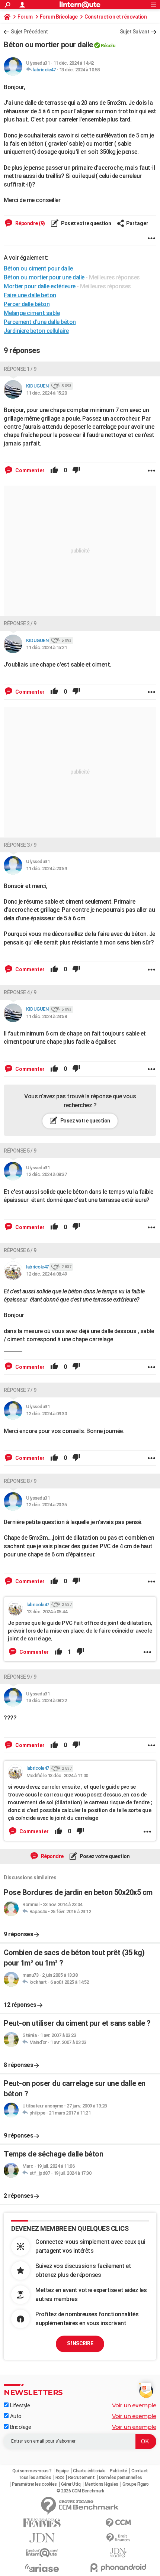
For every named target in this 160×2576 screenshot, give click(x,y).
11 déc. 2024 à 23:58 (46, 1016)
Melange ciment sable (32, 313)
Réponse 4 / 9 (20, 992)
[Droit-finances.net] (118, 2538)
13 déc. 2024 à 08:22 (46, 1700)
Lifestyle (19, 2405)
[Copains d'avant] (42, 2553)
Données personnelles (121, 2478)
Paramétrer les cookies (34, 2484)
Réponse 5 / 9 (20, 1151)
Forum (25, 17)
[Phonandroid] (118, 2568)
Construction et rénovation (116, 17)
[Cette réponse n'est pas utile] (76, 470)
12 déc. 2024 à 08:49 (46, 1274)
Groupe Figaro (136, 2484)
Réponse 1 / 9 (20, 369)
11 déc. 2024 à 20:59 (46, 869)
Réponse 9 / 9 (20, 1677)
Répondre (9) (30, 223)
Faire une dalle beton (30, 295)
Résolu (108, 46)
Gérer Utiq (71, 2484)
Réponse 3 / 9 (20, 845)
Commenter (29, 470)
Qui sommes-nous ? (32, 2471)
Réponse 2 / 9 (20, 623)
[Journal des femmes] (42, 2523)
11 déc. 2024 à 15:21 (46, 647)
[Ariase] (42, 2568)
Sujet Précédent (29, 32)
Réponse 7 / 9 (20, 1390)
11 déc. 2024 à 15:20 (46, 393)
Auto (15, 2416)
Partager (137, 223)
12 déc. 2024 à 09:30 (46, 1414)
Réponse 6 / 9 (20, 1250)
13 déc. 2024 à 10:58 (79, 70)
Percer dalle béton (27, 304)
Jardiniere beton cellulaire (36, 331)
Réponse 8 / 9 (20, 1481)
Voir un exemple (134, 2405)
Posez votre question (86, 223)
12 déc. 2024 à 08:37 (46, 1174)
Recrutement (81, 2478)
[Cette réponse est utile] (54, 470)
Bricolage (20, 2427)
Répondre (52, 1856)
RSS (60, 2478)
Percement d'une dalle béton (40, 322)
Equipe (62, 2471)
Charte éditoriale (89, 2471)
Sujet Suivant (135, 32)
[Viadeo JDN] (118, 2553)
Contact (140, 2471)
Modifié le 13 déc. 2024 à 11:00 (57, 1775)
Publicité (119, 2471)
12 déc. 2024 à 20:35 (46, 1505)
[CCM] (118, 2523)
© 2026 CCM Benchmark (80, 2491)
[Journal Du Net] (42, 2538)
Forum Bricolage (59, 17)
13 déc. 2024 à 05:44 (47, 1612)
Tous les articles (35, 2478)
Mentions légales (102, 2484)
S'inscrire (80, 2343)
